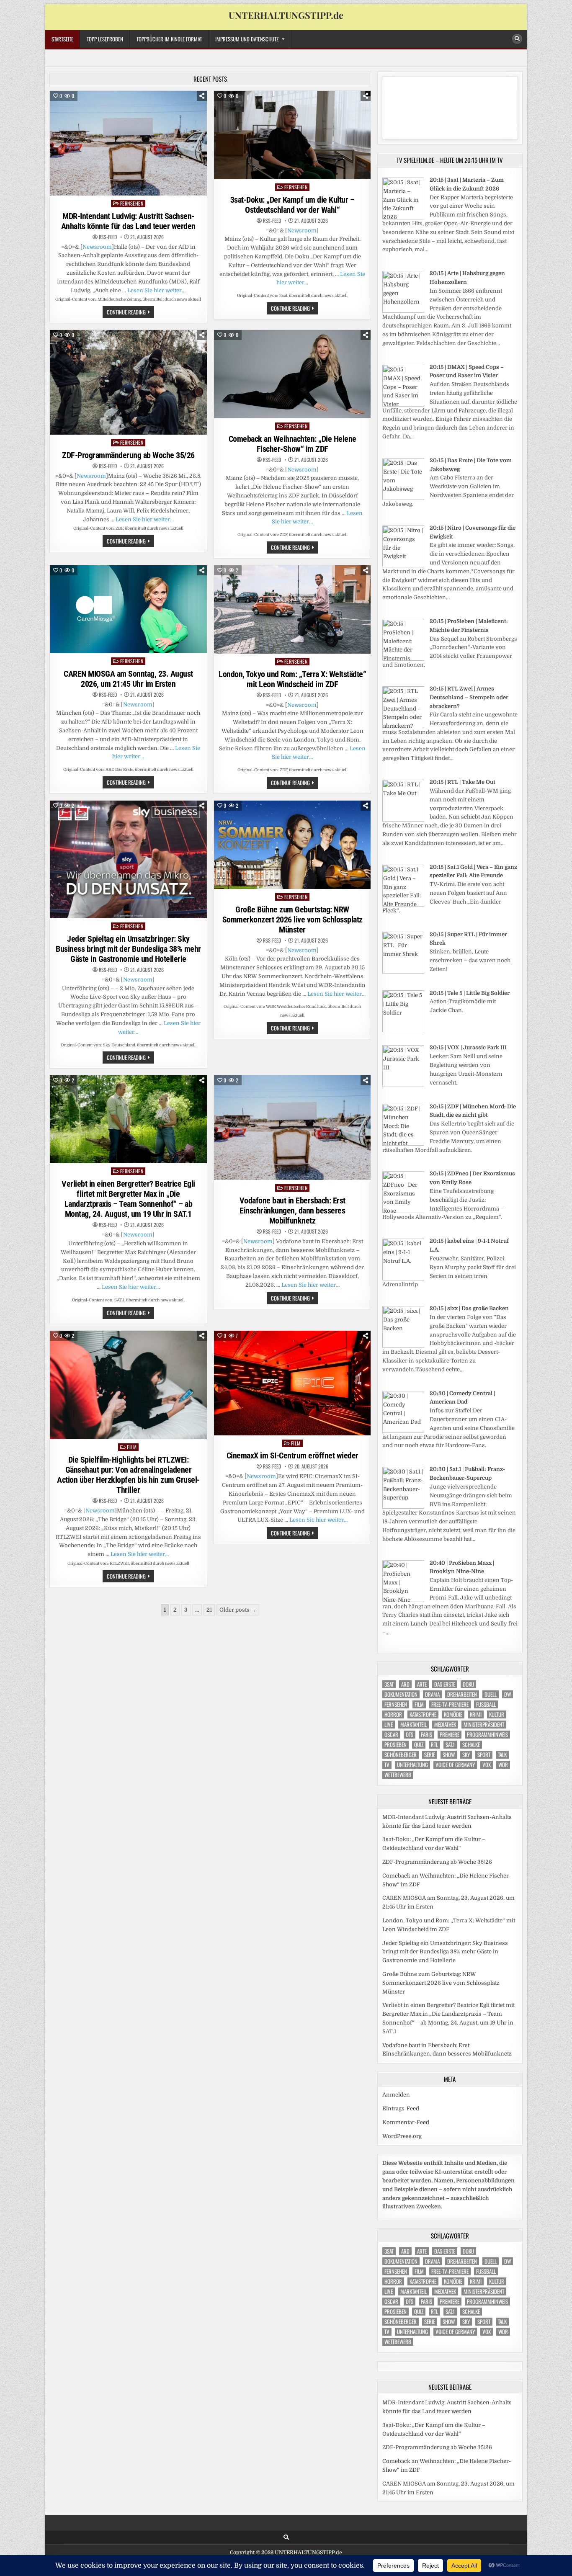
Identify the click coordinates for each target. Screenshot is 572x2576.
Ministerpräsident (484, 1725)
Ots (410, 1735)
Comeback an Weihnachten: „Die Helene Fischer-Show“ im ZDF (292, 444)
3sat (389, 1684)
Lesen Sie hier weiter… (156, 290)
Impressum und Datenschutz (247, 39)
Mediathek (445, 1725)
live (389, 1725)
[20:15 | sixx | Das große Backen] (403, 1346)
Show (449, 1755)
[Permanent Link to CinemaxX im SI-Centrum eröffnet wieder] (292, 1383)
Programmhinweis (487, 1735)
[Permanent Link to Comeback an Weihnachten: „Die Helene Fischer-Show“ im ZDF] (292, 374)
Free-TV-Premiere (450, 1704)
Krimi (476, 1714)
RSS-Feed (108, 237)
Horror (393, 1714)
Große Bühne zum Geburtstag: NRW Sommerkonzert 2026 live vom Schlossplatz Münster (292, 920)
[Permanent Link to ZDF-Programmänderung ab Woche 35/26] (128, 382)
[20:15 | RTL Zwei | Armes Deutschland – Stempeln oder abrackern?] (403, 726)
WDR (503, 1765)
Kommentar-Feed (406, 2122)
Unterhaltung (412, 1765)
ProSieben (396, 1745)
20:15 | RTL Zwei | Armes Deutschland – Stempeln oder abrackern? (469, 697)
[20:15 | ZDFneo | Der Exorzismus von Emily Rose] (403, 1211)
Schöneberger (401, 1755)
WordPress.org (402, 2136)
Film (132, 1447)
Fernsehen (132, 203)
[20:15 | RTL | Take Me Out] (403, 820)
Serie (430, 1755)
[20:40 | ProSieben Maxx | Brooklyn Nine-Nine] (403, 1600)
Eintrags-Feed (401, 2108)
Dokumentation (401, 1694)
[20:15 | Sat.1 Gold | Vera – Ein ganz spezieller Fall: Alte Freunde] (403, 905)
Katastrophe (423, 1714)
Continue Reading (130, 313)
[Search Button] (517, 39)
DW (508, 1694)
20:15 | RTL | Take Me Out (462, 782)
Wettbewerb (398, 1775)
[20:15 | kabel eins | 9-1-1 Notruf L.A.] (403, 1279)
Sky (466, 1755)
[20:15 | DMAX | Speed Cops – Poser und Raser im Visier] (403, 405)
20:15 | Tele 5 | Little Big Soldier (470, 993)
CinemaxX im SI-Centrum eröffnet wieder (292, 1455)
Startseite (62, 39)
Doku (468, 1684)
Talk (502, 1755)
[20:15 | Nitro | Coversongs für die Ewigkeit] (403, 565)
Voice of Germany (455, 1765)
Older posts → (238, 1610)
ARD (405, 1684)
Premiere (450, 1735)
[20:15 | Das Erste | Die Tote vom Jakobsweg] (403, 498)
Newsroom (97, 247)
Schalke (471, 1745)
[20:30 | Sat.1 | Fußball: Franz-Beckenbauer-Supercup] (403, 1507)
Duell (491, 1694)
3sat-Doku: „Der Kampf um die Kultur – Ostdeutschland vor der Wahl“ (292, 205)
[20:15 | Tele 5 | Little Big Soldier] (403, 1030)
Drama (432, 1694)
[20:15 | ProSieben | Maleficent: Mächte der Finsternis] (403, 659)
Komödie (453, 1714)
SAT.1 (450, 1745)
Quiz (419, 1745)
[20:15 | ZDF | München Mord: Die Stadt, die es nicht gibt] (403, 1144)
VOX (487, 1765)
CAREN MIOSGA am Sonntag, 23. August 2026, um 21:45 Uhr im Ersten (128, 679)
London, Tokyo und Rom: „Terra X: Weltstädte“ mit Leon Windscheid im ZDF (292, 679)
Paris (426, 1735)
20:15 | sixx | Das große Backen (469, 1308)
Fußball (486, 1704)
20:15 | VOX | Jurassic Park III (468, 1047)
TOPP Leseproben (105, 39)
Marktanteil (414, 1725)
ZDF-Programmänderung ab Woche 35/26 (128, 455)
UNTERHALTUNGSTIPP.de (286, 15)
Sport (484, 1755)
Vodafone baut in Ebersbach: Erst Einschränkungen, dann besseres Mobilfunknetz (292, 1211)
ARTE (422, 1684)
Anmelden (396, 2095)
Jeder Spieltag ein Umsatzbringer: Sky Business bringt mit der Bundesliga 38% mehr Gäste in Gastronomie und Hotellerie (128, 949)
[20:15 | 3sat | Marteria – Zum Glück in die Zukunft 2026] (403, 218)
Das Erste (445, 1684)
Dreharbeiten (462, 1694)
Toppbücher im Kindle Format (169, 39)
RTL (434, 1745)
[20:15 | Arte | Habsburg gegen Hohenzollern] (403, 311)
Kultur (497, 1714)
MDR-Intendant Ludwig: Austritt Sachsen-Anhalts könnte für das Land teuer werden (128, 221)
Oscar (391, 1735)
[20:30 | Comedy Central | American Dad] (403, 1431)
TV (387, 1765)
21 (209, 1610)
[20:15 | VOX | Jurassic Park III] (403, 1085)
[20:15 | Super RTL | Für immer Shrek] (403, 972)
